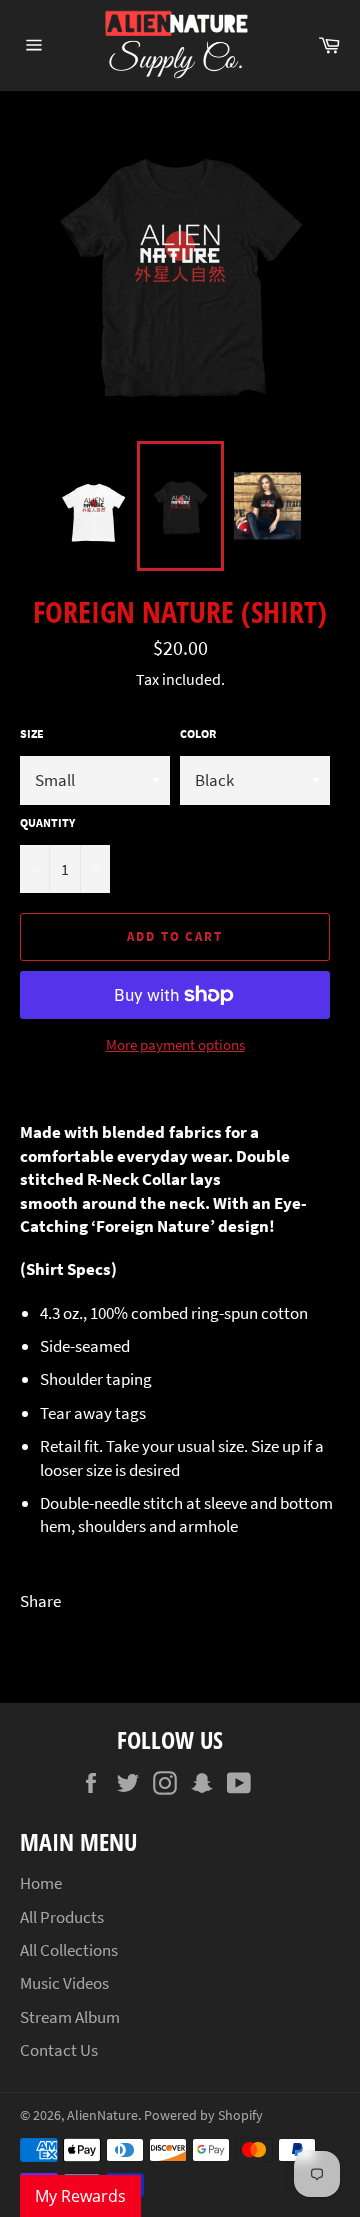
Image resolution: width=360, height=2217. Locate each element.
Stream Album (70, 2017)
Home (41, 1883)
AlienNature (102, 2115)
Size (32, 733)
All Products (62, 1917)
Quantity (47, 822)
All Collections (69, 1950)
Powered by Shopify (203, 2115)
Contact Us (59, 2050)
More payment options (175, 1044)
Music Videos (64, 1983)
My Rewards (80, 2196)
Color (198, 733)
